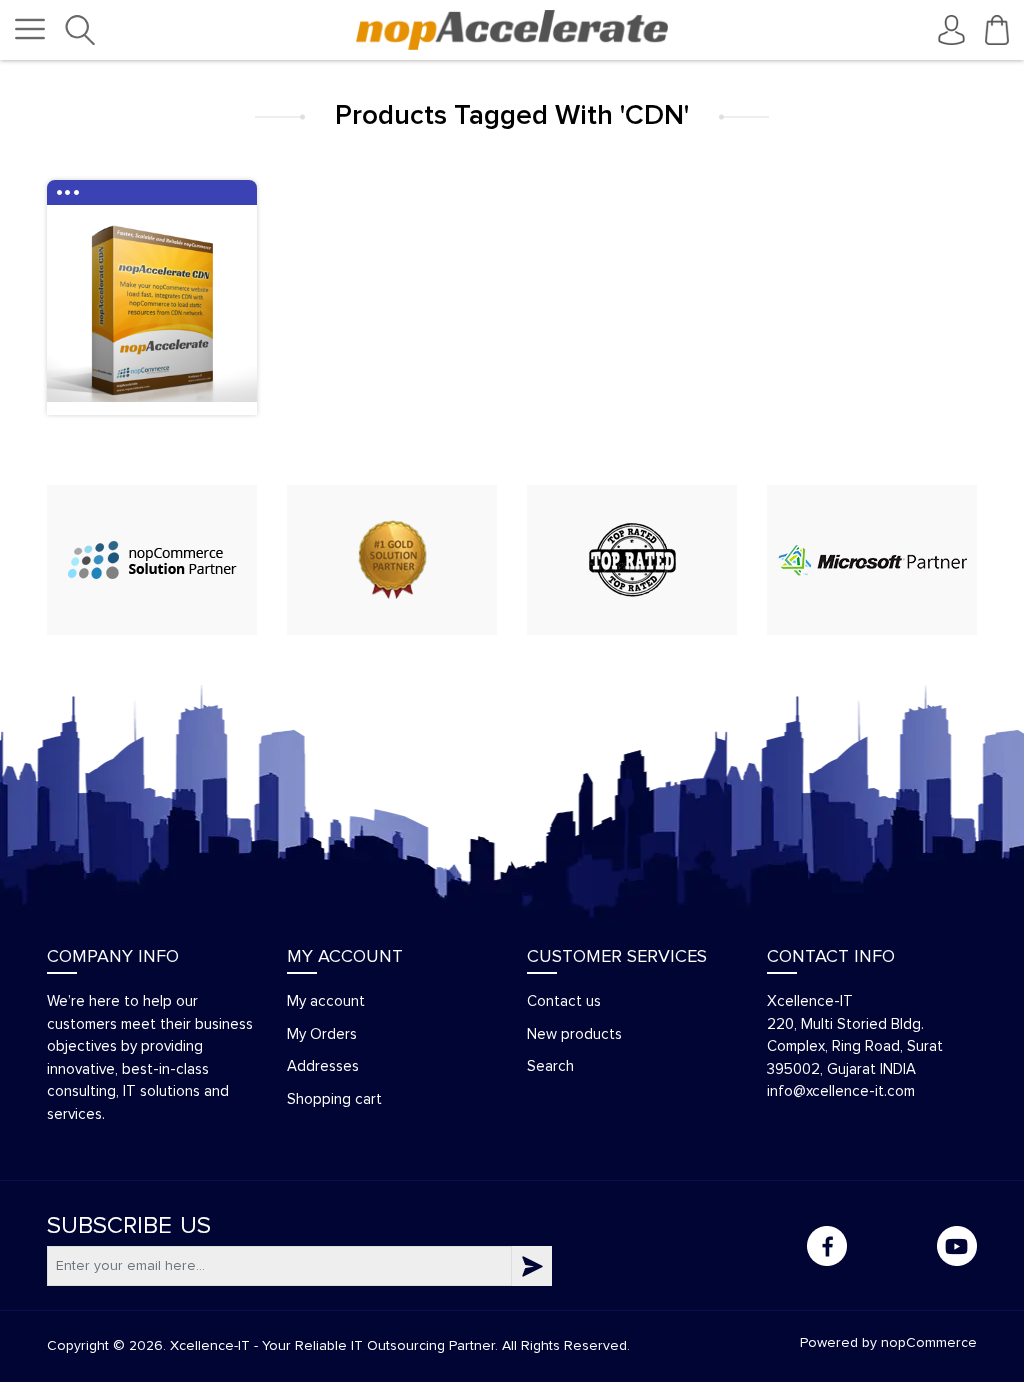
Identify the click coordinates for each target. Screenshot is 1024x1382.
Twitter (892, 1246)
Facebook (827, 1246)
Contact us (564, 1001)
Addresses (323, 1066)
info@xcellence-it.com (841, 1091)
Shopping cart (334, 1099)
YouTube (957, 1246)
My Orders (322, 1034)
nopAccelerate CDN (152, 331)
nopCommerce (929, 1343)
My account (326, 1001)
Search (550, 1066)
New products (574, 1034)
